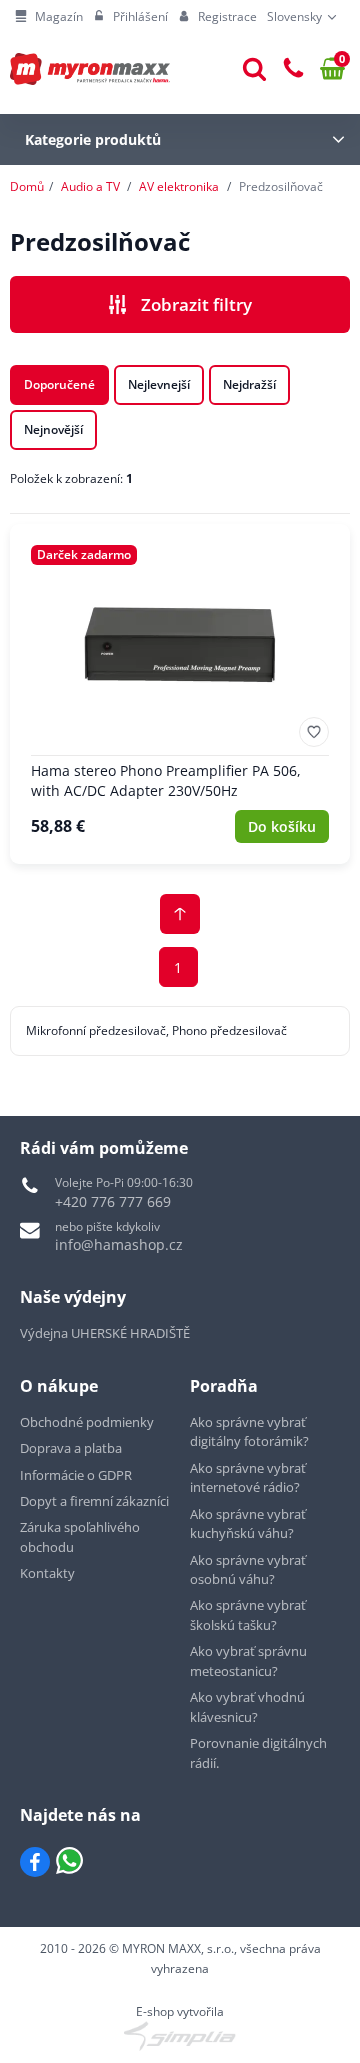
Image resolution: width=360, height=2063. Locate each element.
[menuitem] (49, 17)
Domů (27, 186)
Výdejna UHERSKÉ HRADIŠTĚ (105, 1333)
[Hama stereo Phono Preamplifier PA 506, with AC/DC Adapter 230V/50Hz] (180, 694)
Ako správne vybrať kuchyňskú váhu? (248, 1524)
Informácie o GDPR (76, 1475)
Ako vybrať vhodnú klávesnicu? (247, 1707)
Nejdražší (249, 384)
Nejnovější (53, 429)
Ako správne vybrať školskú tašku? (248, 1615)
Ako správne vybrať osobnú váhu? (248, 1570)
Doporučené (59, 384)
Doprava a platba (71, 1448)
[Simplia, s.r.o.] (180, 2036)
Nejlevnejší (159, 384)
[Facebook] (35, 1862)
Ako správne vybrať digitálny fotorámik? (249, 1432)
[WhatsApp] (69, 1862)
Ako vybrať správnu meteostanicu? (248, 1661)
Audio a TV (90, 186)
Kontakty (47, 1573)
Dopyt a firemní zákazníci (94, 1501)
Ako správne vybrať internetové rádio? (248, 1478)
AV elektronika (179, 186)
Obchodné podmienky (87, 1422)
